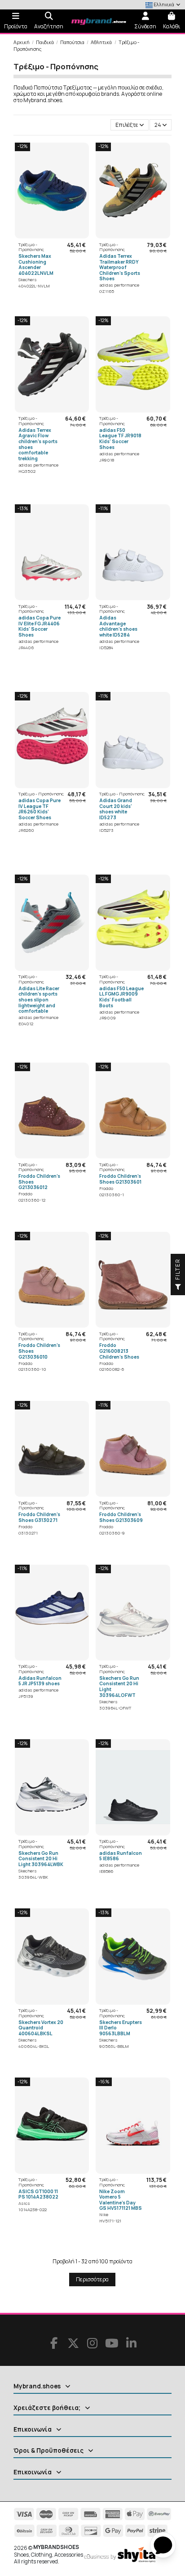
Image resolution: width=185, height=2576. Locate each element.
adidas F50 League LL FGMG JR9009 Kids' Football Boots (121, 997)
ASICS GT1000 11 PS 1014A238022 (38, 2194)
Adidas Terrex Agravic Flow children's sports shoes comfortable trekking (38, 444)
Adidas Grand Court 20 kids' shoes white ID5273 (116, 809)
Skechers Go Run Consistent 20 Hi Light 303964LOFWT (119, 1687)
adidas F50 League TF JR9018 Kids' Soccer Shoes (120, 439)
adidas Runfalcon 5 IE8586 (121, 1856)
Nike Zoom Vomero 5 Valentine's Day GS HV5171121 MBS (121, 2200)
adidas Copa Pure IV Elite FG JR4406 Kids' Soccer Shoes (40, 626)
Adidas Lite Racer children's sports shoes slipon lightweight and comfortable (39, 1000)
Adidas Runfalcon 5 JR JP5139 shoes (40, 1681)
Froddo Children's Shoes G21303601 (120, 1179)
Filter (178, 1270)
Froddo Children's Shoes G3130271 (39, 1517)
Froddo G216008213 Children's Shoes (119, 1351)
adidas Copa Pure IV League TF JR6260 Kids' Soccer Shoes (40, 809)
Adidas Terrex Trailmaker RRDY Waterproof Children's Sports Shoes (120, 267)
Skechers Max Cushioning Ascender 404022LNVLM (36, 265)
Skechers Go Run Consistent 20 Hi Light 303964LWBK (41, 1859)
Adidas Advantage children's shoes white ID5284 (118, 626)
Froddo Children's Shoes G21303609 (121, 1517)
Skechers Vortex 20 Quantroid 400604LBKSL (41, 2028)
